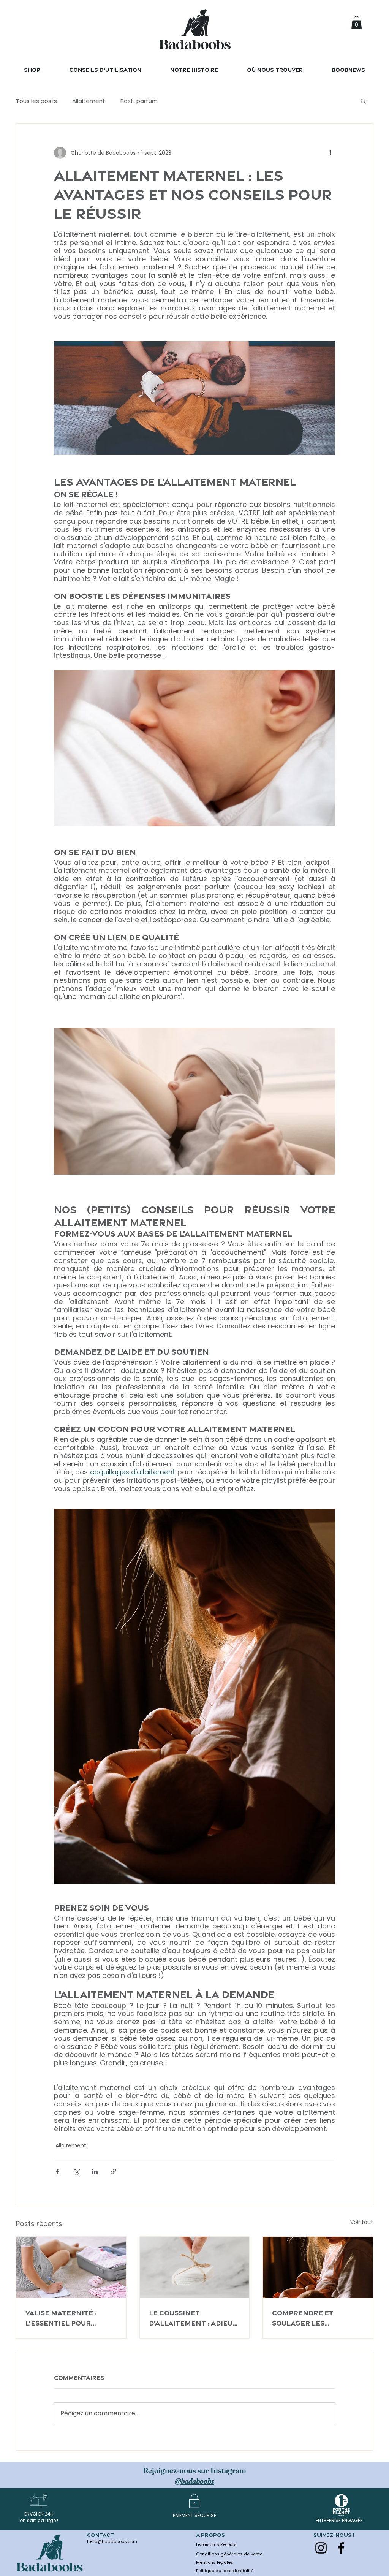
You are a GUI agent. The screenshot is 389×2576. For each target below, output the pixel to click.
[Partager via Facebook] (58, 2171)
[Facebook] (341, 2548)
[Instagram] (321, 2548)
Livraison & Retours (216, 2544)
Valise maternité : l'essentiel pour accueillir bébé (61, 2318)
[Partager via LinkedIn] (95, 2171)
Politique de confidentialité (225, 2571)
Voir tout (362, 2222)
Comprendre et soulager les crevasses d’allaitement (303, 2318)
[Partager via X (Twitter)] (76, 2171)
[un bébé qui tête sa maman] (318, 2267)
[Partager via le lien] (113, 2171)
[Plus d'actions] (330, 153)
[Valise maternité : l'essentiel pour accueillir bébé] (71, 2267)
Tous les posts (36, 101)
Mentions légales (215, 2562)
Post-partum (139, 101)
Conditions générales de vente (229, 2554)
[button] (357, 23)
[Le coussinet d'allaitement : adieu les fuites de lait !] (195, 2267)
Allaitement (89, 101)
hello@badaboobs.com (112, 2541)
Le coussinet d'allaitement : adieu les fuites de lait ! (191, 2318)
